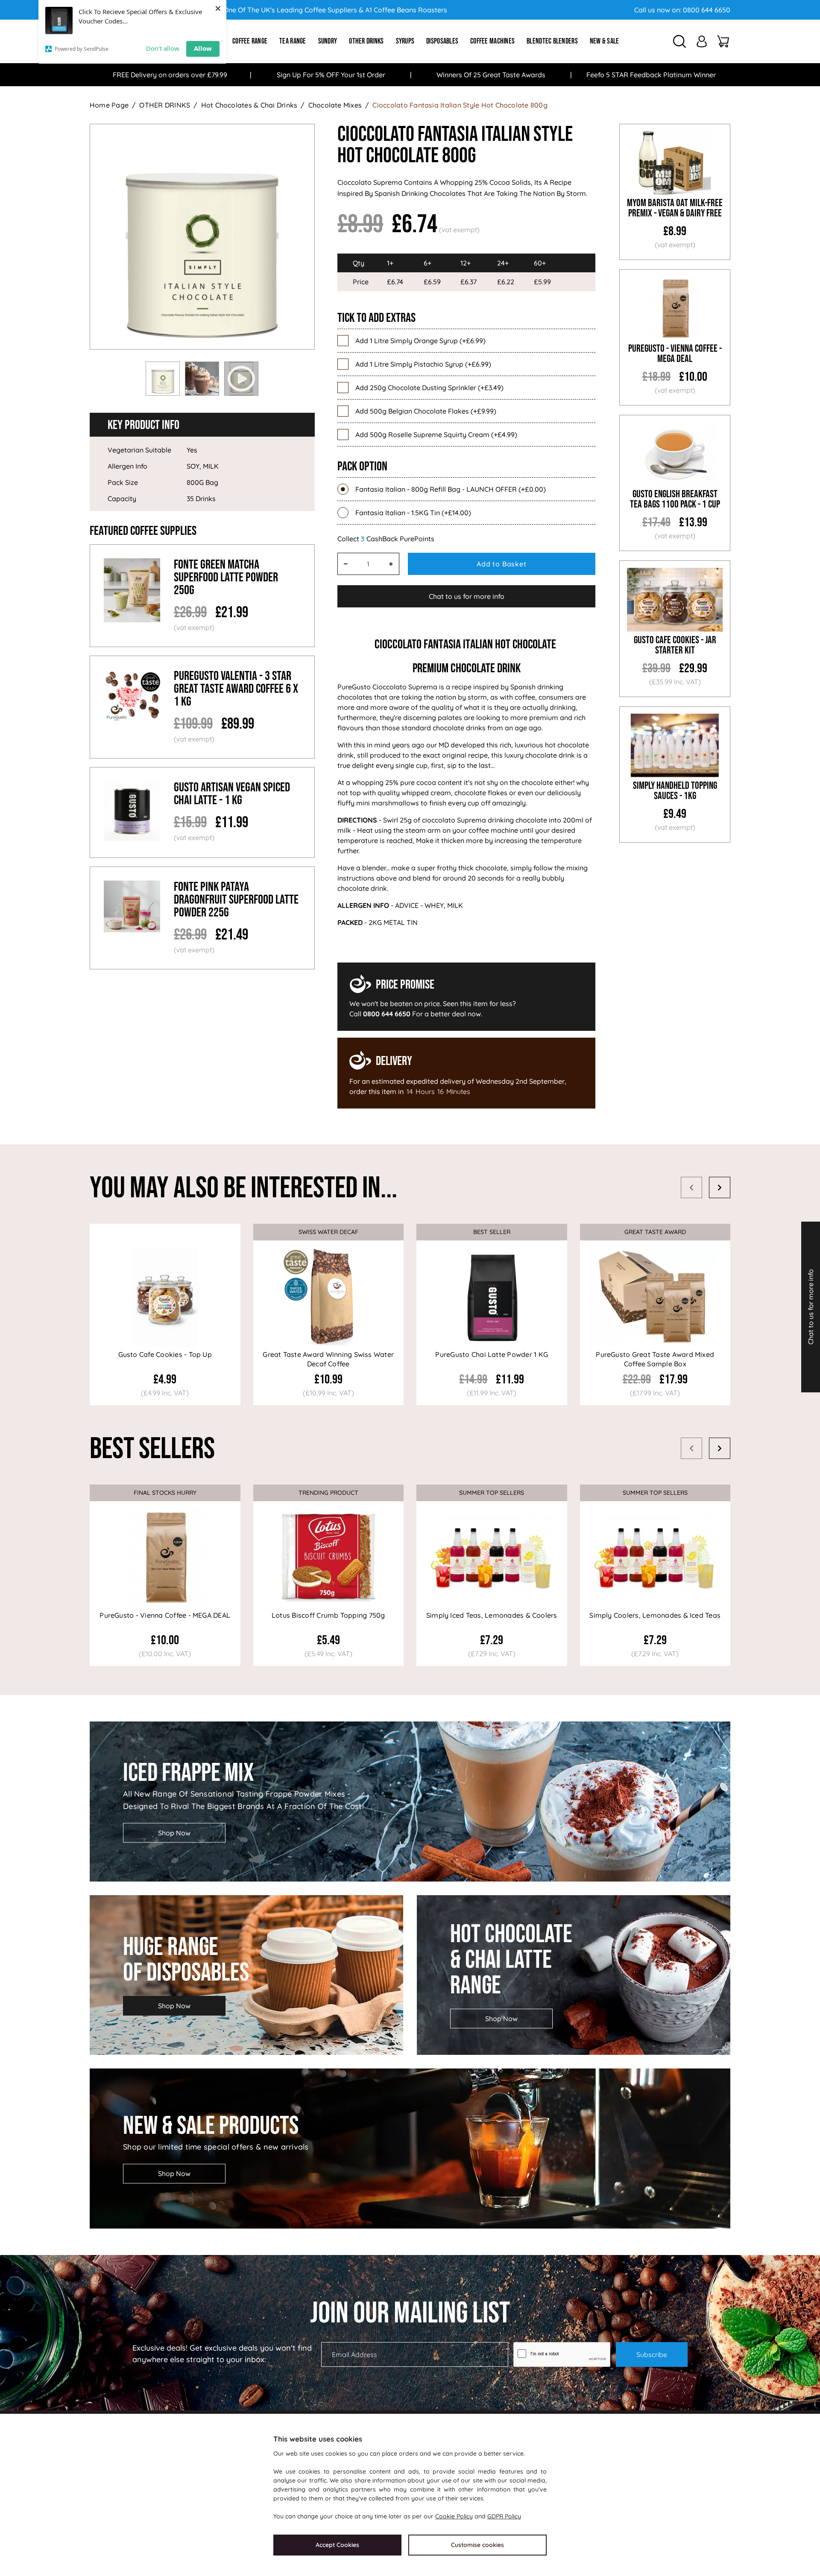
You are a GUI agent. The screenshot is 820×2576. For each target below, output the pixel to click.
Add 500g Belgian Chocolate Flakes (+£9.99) (426, 411)
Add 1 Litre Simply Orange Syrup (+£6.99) (420, 341)
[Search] (679, 41)
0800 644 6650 (707, 10)
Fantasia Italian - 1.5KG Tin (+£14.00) (413, 513)
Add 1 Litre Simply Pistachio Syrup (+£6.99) (423, 364)
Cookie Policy (454, 2516)
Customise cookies (477, 2545)
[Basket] (723, 41)
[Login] (702, 41)
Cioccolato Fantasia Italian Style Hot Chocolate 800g (460, 105)
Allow (203, 48)
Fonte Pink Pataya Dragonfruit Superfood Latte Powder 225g (236, 900)
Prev (691, 1187)
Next (720, 1187)
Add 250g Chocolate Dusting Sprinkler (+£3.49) (429, 388)
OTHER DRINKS (165, 105)
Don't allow (163, 48)
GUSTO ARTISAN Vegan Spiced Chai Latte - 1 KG (232, 794)
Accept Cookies (337, 2545)
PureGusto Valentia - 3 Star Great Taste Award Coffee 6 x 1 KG (236, 689)
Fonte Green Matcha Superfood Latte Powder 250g (226, 578)
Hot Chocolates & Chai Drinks (249, 105)
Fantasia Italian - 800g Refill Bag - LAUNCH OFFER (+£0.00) (451, 489)
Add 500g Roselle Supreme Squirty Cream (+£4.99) (436, 435)
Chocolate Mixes (335, 105)
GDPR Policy (504, 2516)
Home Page (109, 105)
